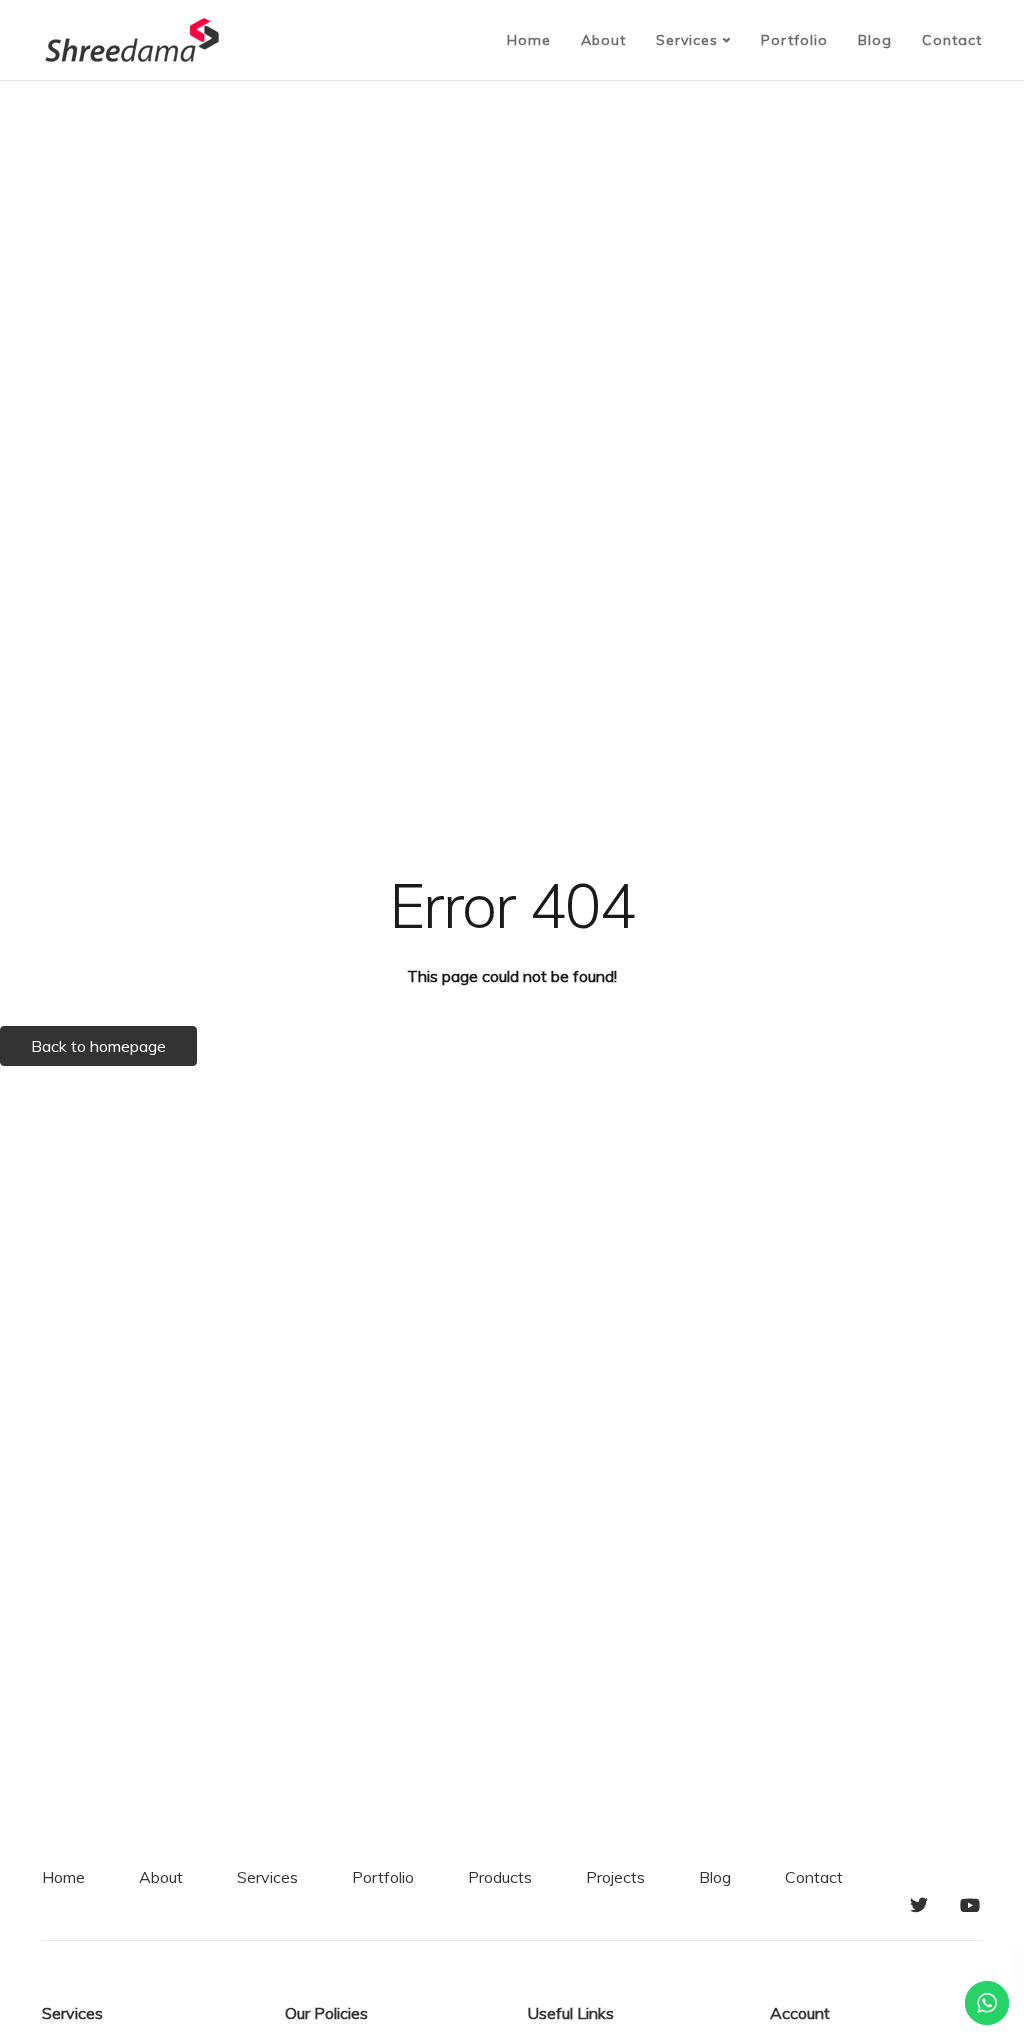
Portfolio (794, 40)
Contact (952, 40)
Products (500, 1877)
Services (687, 40)
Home (529, 40)
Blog (875, 40)
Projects (615, 1877)
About (603, 40)
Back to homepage (98, 1046)
